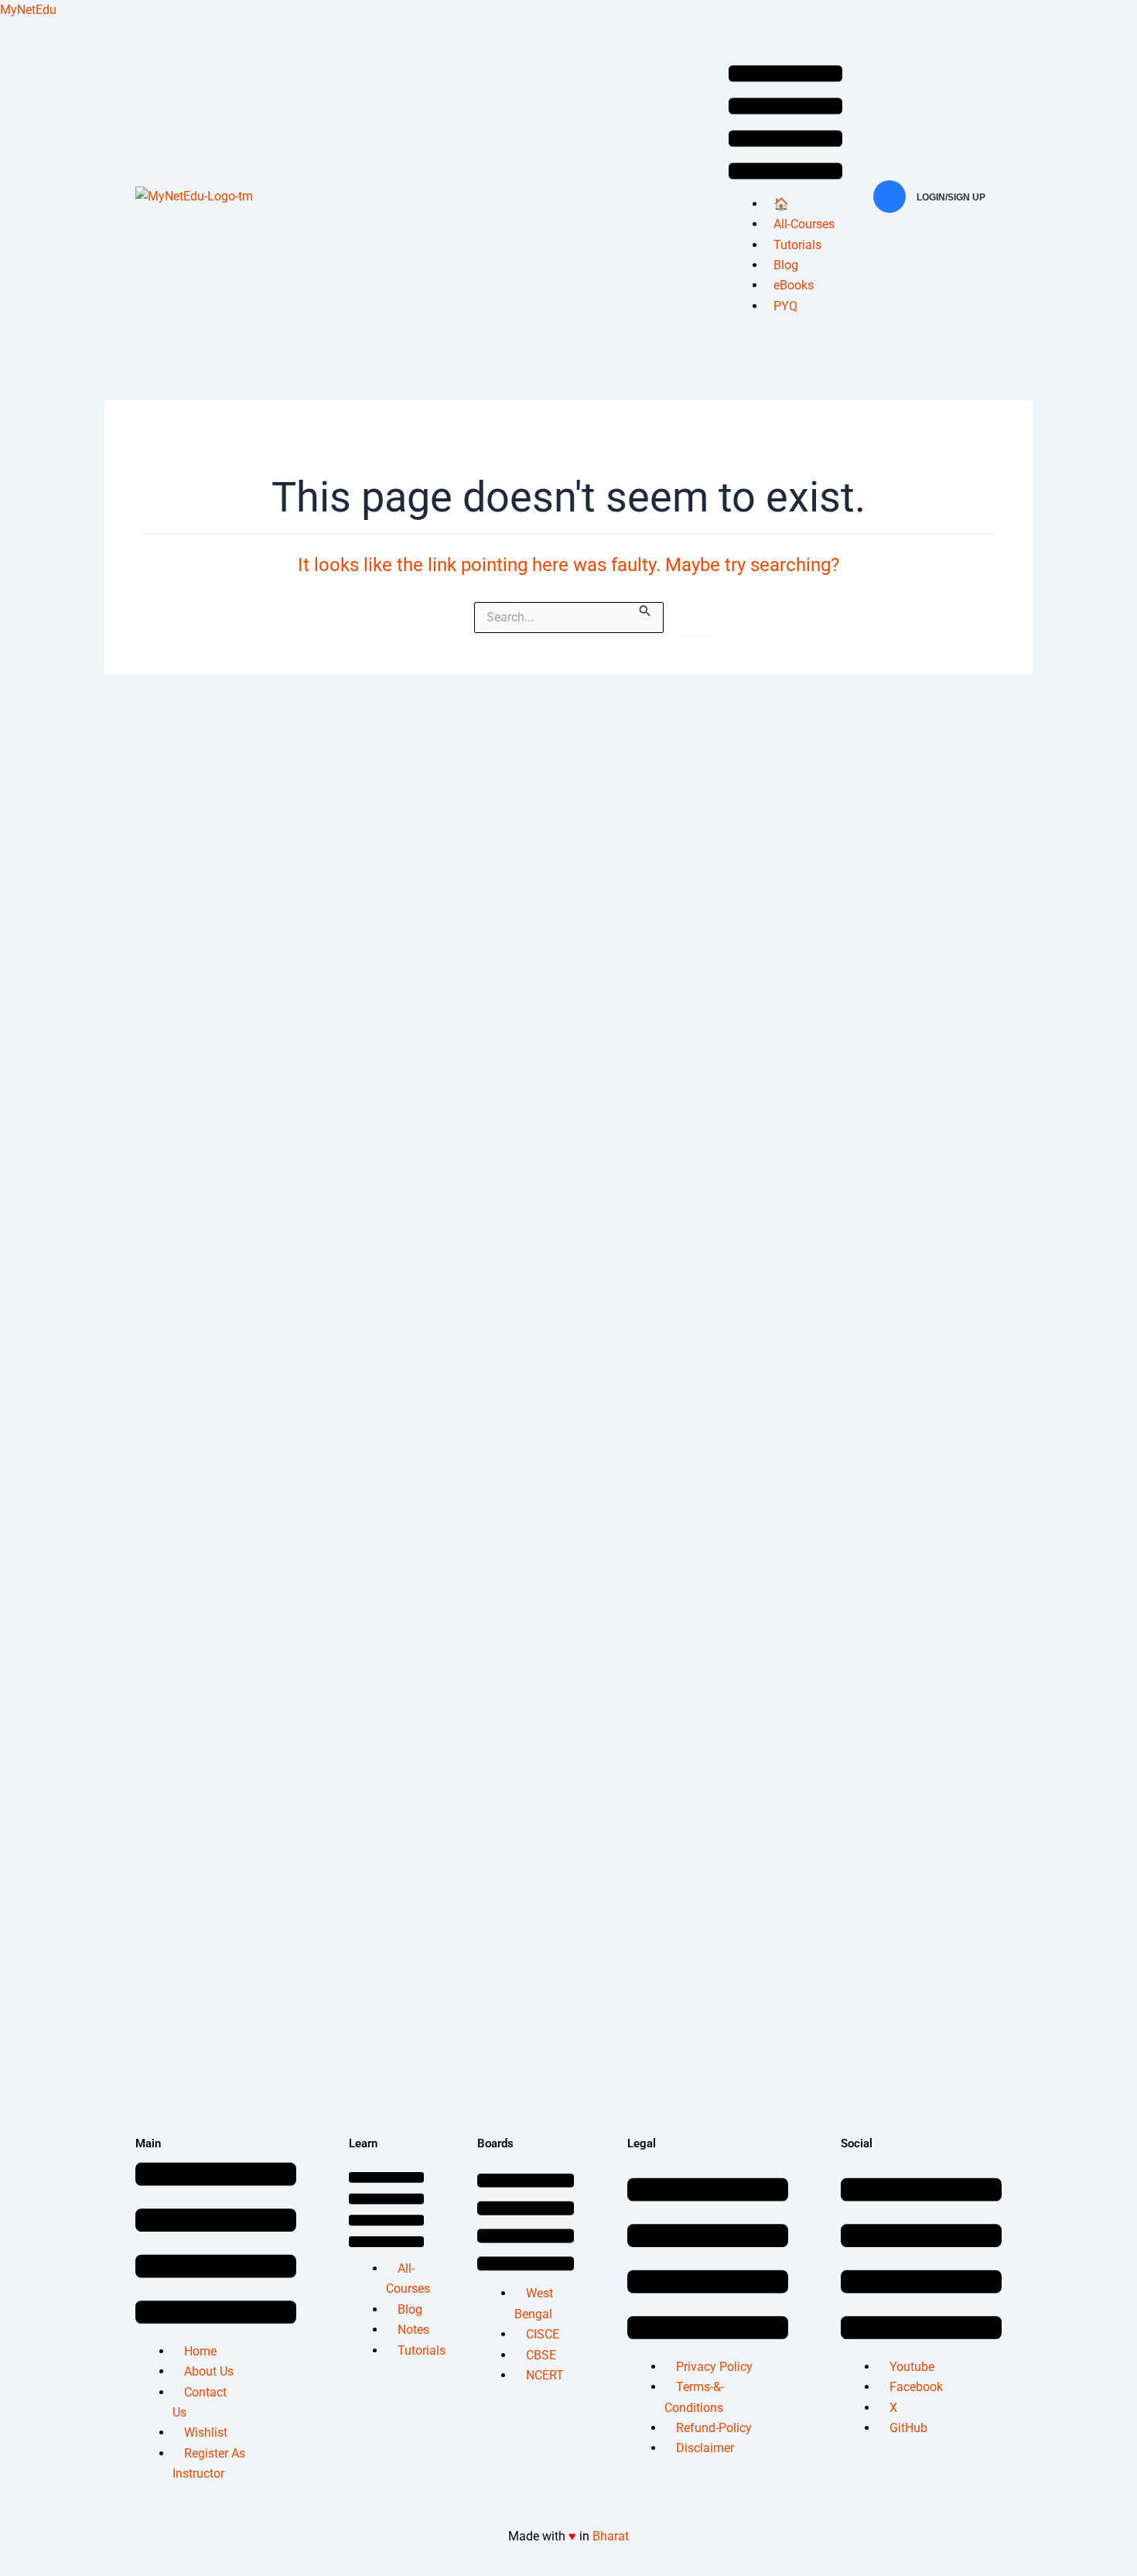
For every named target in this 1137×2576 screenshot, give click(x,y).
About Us (209, 2371)
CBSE (541, 2355)
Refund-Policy (714, 2428)
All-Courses (804, 224)
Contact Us (200, 2402)
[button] (785, 125)
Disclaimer (705, 2448)
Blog (786, 265)
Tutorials (797, 245)
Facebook (916, 2387)
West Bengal (534, 2303)
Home (200, 2351)
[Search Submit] (645, 611)
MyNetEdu (28, 10)
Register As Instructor (209, 2463)
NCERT (545, 2375)
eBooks (794, 285)
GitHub (908, 2428)
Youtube (912, 2367)
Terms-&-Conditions (694, 2397)
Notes (413, 2330)
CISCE (543, 2334)
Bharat (611, 2536)
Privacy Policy (714, 2367)
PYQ (785, 306)
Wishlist (206, 2432)
